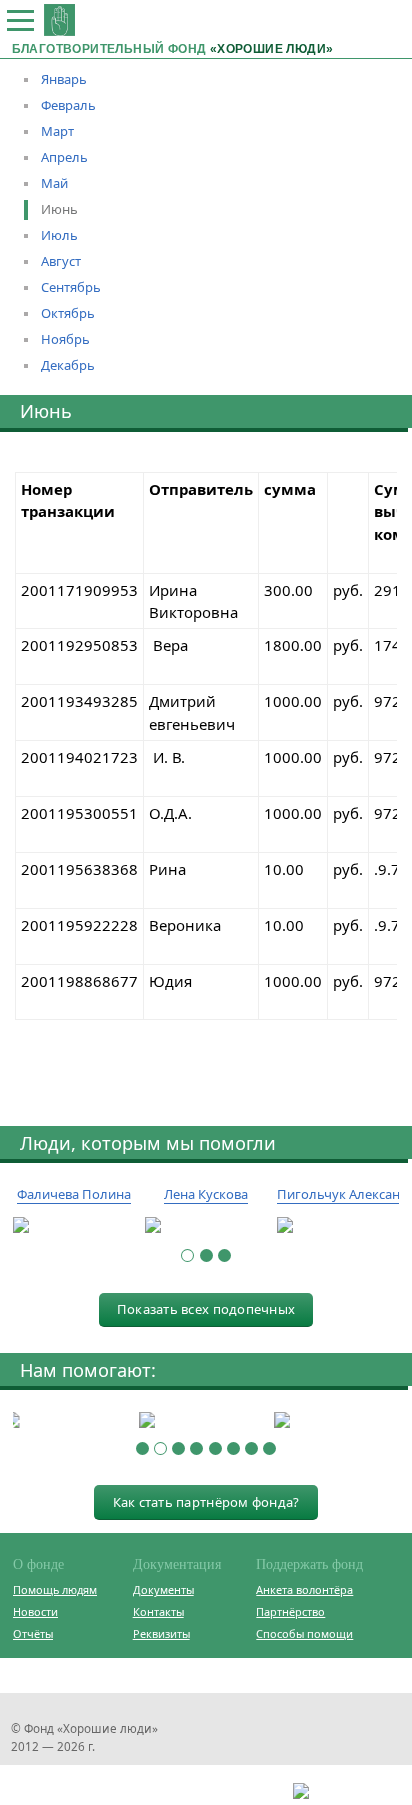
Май (54, 183)
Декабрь (68, 365)
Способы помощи (304, 1633)
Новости (35, 1611)
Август (61, 261)
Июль (59, 235)
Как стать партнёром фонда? (206, 1502)
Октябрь (68, 313)
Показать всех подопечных (206, 1309)
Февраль (68, 105)
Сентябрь (71, 287)
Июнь (59, 209)
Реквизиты (161, 1633)
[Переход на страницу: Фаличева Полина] (74, 1226)
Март (57, 131)
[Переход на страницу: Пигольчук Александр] (338, 1226)
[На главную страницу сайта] (59, 19)
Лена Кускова (206, 1194)
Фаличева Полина (74, 1194)
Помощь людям (55, 1589)
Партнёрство (290, 1611)
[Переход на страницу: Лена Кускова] (206, 1226)
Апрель (64, 157)
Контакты (158, 1611)
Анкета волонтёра (304, 1589)
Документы (163, 1589)
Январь (64, 79)
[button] (187, 1255)
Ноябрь (65, 339)
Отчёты (33, 1633)
